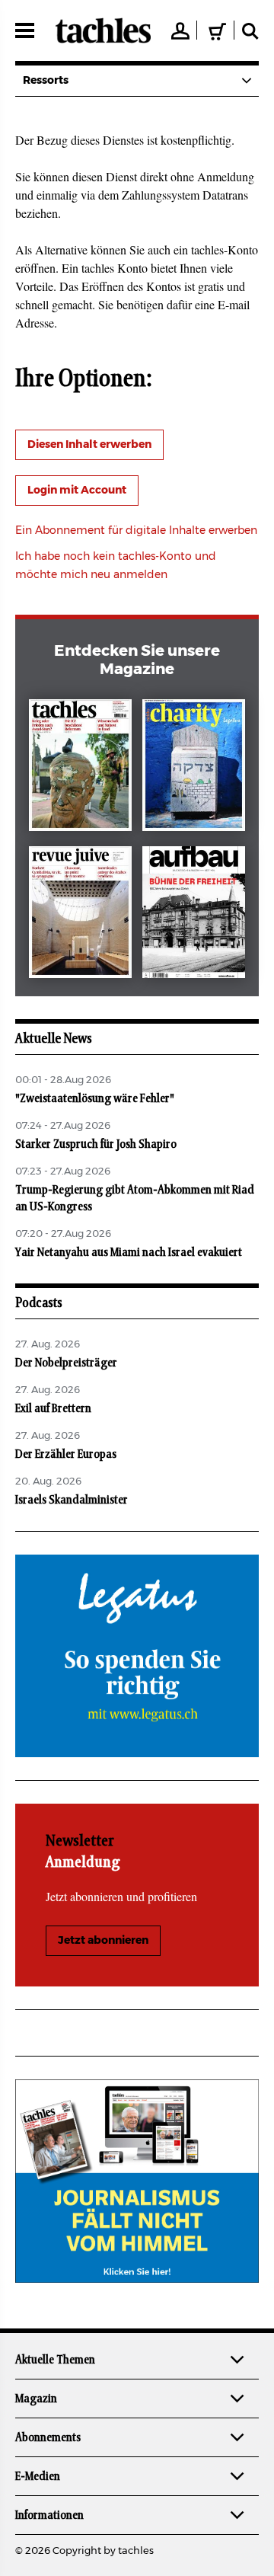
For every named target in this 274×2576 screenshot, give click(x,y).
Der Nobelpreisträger (66, 1363)
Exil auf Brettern (53, 1408)
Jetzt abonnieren (103, 1941)
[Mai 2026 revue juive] (80, 915)
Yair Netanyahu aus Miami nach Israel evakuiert (129, 1252)
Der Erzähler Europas (66, 1454)
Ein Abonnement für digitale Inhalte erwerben (136, 531)
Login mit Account (77, 491)
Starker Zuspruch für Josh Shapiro (96, 1144)
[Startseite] (103, 30)
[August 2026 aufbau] (194, 915)
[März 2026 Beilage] (194, 768)
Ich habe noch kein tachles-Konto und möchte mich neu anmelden (116, 566)
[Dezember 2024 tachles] (80, 768)
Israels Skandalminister (72, 1500)
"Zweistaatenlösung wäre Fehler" (95, 1098)
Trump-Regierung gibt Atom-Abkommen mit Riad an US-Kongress (135, 1198)
